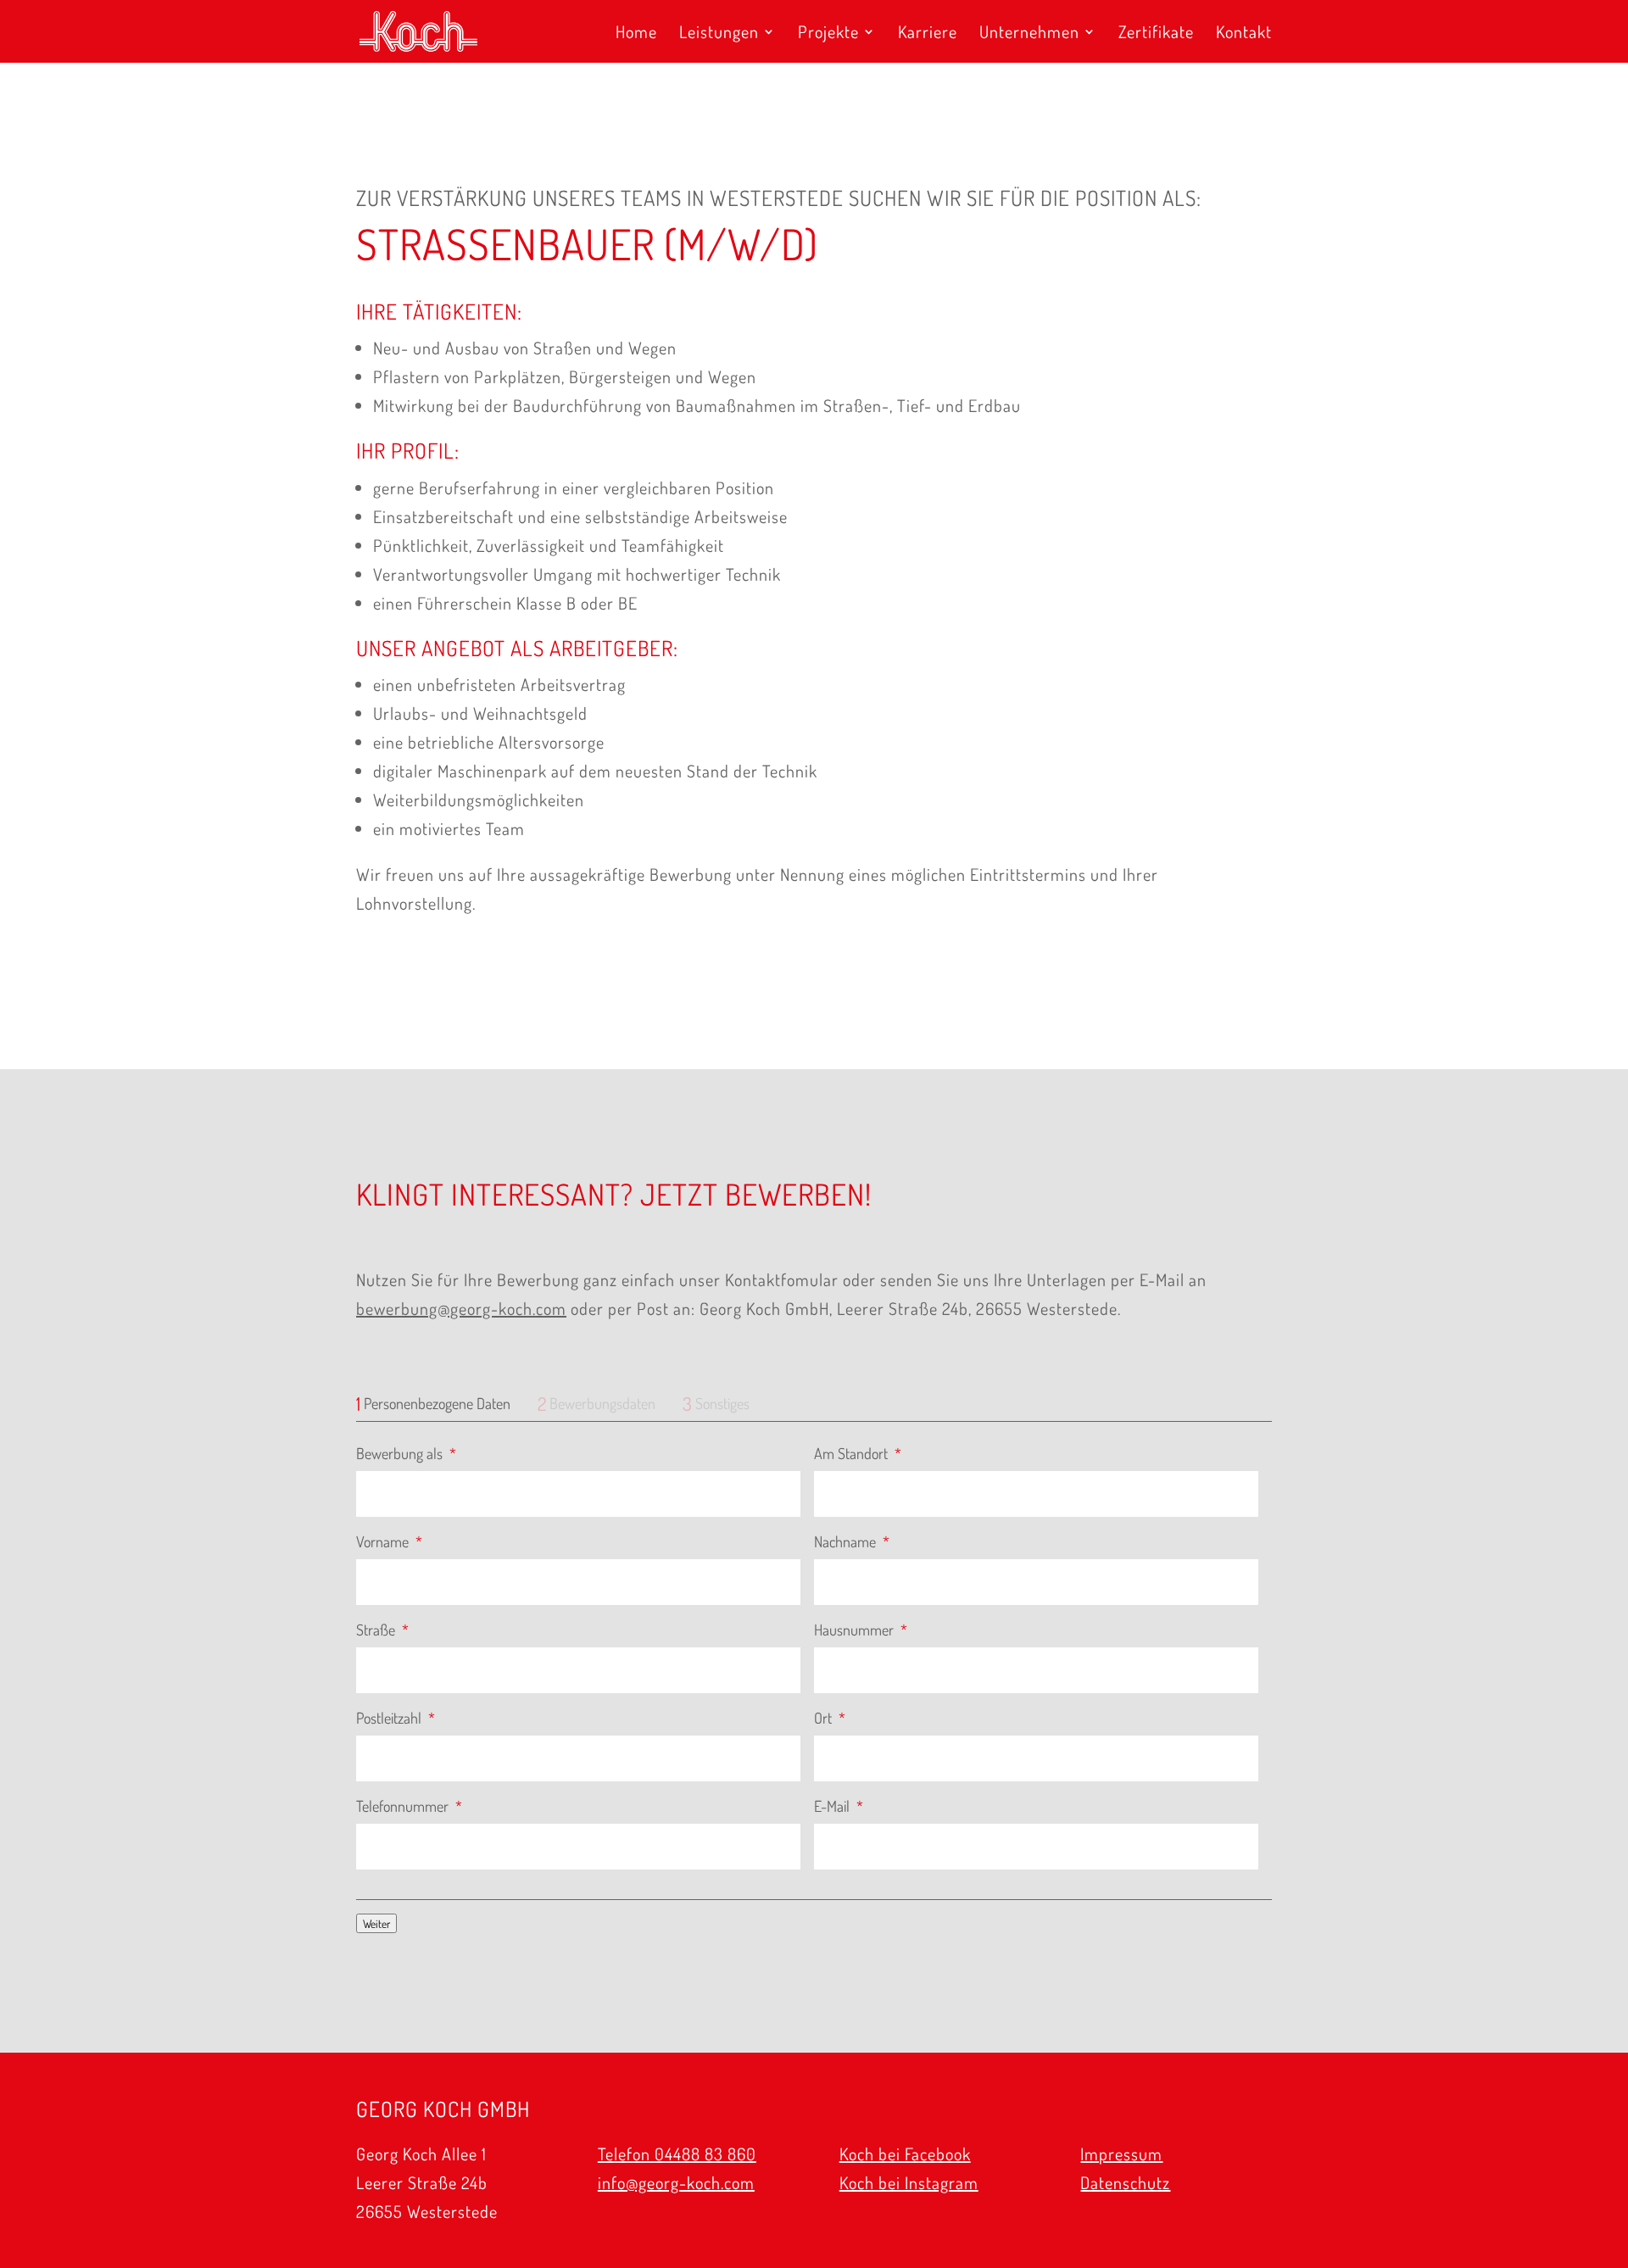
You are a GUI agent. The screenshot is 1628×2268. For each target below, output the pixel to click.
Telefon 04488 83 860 (677, 2154)
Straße (382, 1630)
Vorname (389, 1541)
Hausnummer (861, 1630)
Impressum (1121, 2154)
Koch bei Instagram (909, 2182)
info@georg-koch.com (676, 2182)
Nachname (852, 1541)
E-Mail (839, 1806)
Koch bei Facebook (905, 2154)
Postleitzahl (396, 1718)
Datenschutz (1125, 2182)
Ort (830, 1718)
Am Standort (858, 1453)
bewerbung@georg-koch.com (461, 1308)
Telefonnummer (409, 1806)
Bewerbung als (406, 1453)
